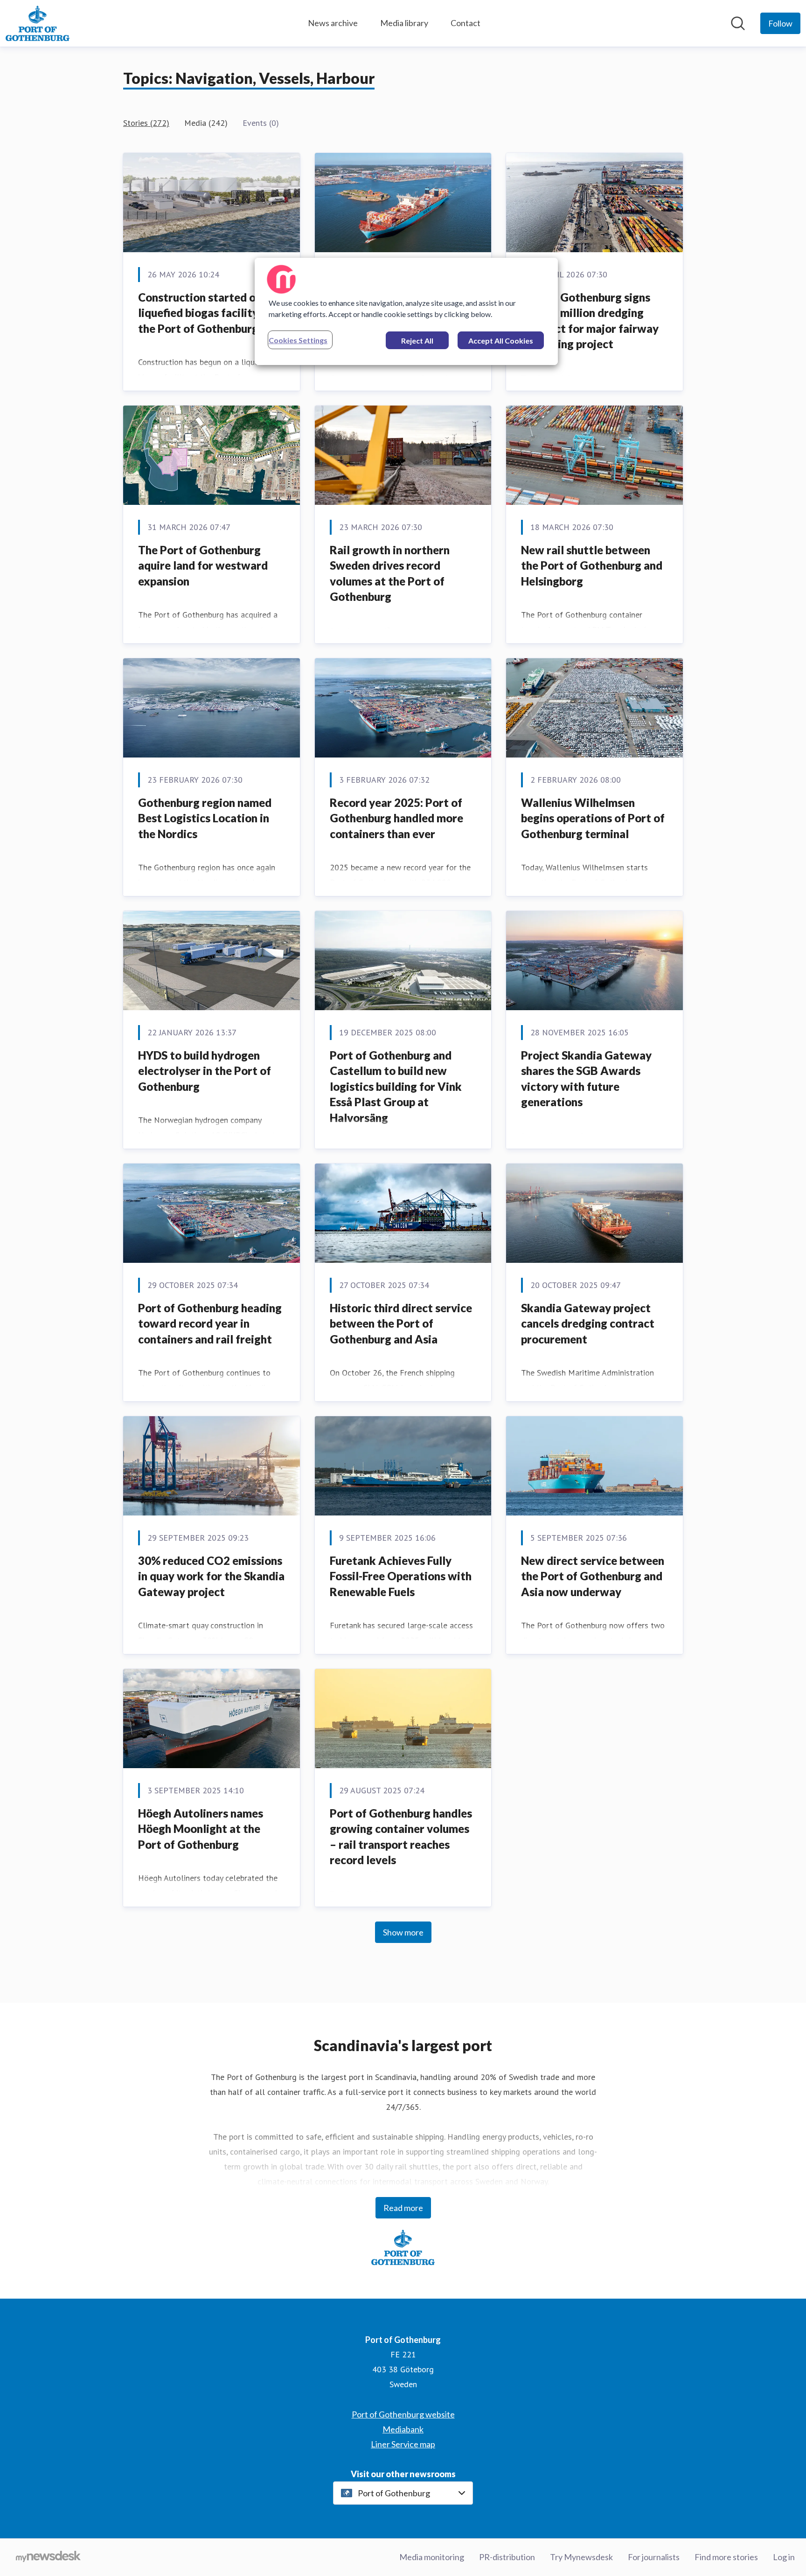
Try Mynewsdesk (581, 2557)
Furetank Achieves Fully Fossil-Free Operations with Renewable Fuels (401, 1576)
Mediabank (403, 2429)
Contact (466, 23)
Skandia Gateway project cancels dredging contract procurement (588, 1323)
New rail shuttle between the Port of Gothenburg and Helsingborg (592, 565)
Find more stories (726, 2557)
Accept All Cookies (501, 341)
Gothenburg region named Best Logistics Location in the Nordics (205, 818)
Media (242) (206, 123)
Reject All (417, 341)
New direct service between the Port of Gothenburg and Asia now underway (593, 1576)
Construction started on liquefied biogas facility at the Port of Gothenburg (205, 313)
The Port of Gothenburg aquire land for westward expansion (203, 565)
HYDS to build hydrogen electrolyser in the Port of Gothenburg (205, 1071)
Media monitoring (432, 2557)
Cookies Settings (298, 340)
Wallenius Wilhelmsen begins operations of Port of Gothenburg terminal (593, 818)
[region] (406, 311)
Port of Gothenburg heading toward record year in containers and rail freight (210, 1323)
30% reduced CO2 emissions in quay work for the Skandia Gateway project (211, 1576)
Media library (404, 23)
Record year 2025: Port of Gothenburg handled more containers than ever (396, 818)
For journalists (654, 2557)
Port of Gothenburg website (403, 2414)
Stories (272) (146, 123)
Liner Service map (403, 2444)
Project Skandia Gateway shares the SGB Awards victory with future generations (586, 1079)
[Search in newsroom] (738, 23)
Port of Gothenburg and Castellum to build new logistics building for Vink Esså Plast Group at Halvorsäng (396, 1086)
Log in (784, 2557)
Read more (403, 2208)
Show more (403, 1932)
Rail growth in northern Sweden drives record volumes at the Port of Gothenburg (390, 573)
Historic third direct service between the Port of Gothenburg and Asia (401, 1323)
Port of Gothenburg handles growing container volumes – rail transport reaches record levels (401, 1837)
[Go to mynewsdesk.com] (48, 2557)
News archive (333, 23)
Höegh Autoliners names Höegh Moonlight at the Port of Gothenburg (201, 1829)
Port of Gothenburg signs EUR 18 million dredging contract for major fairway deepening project (590, 321)
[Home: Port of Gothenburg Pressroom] (38, 23)
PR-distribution (507, 2557)
